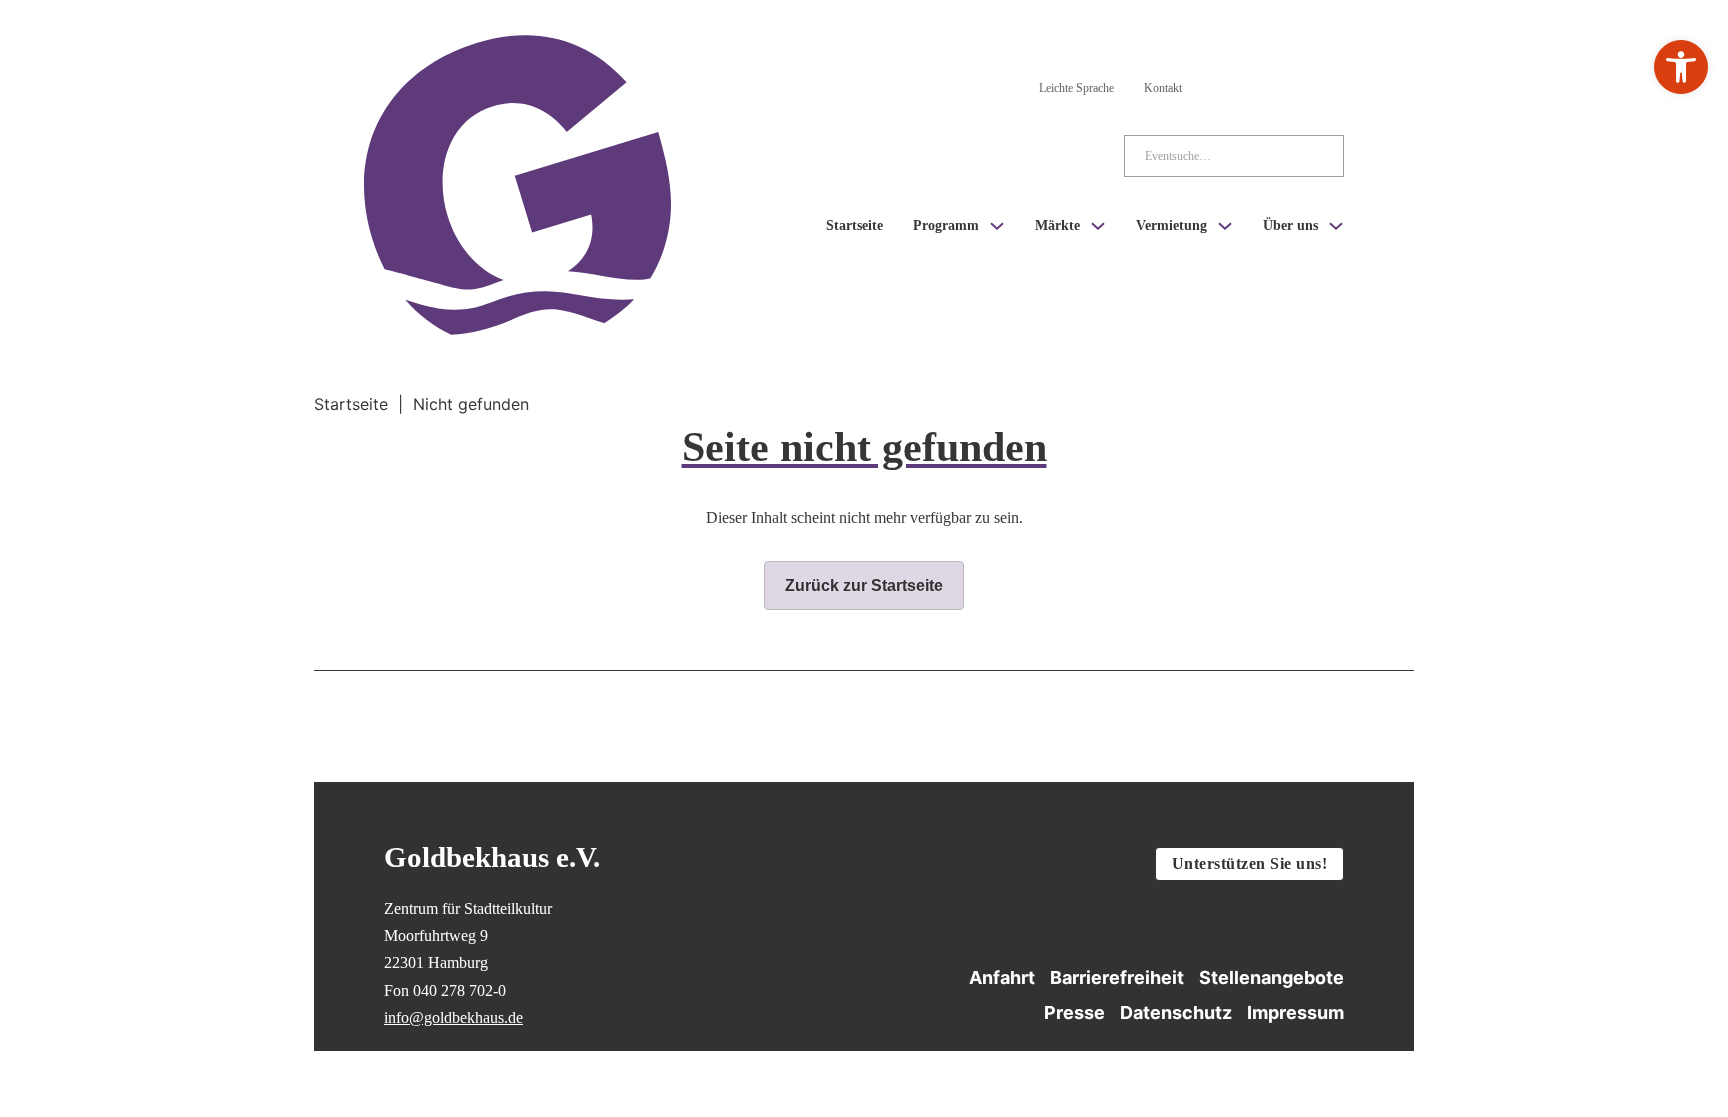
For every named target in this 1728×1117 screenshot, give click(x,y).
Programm (946, 225)
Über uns (1290, 225)
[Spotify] (1332, 84)
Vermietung (1171, 225)
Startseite (854, 225)
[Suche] (1313, 156)
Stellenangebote (1271, 977)
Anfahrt (1002, 977)
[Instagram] (1224, 84)
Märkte (1057, 225)
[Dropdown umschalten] (997, 226)
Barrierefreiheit (1117, 977)
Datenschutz (1176, 1012)
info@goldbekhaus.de (453, 1017)
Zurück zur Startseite (864, 585)
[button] (1681, 67)
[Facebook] (1278, 84)
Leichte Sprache (1076, 88)
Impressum (1295, 1012)
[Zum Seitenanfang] (1455, 996)
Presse (1074, 1012)
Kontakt (1163, 88)
